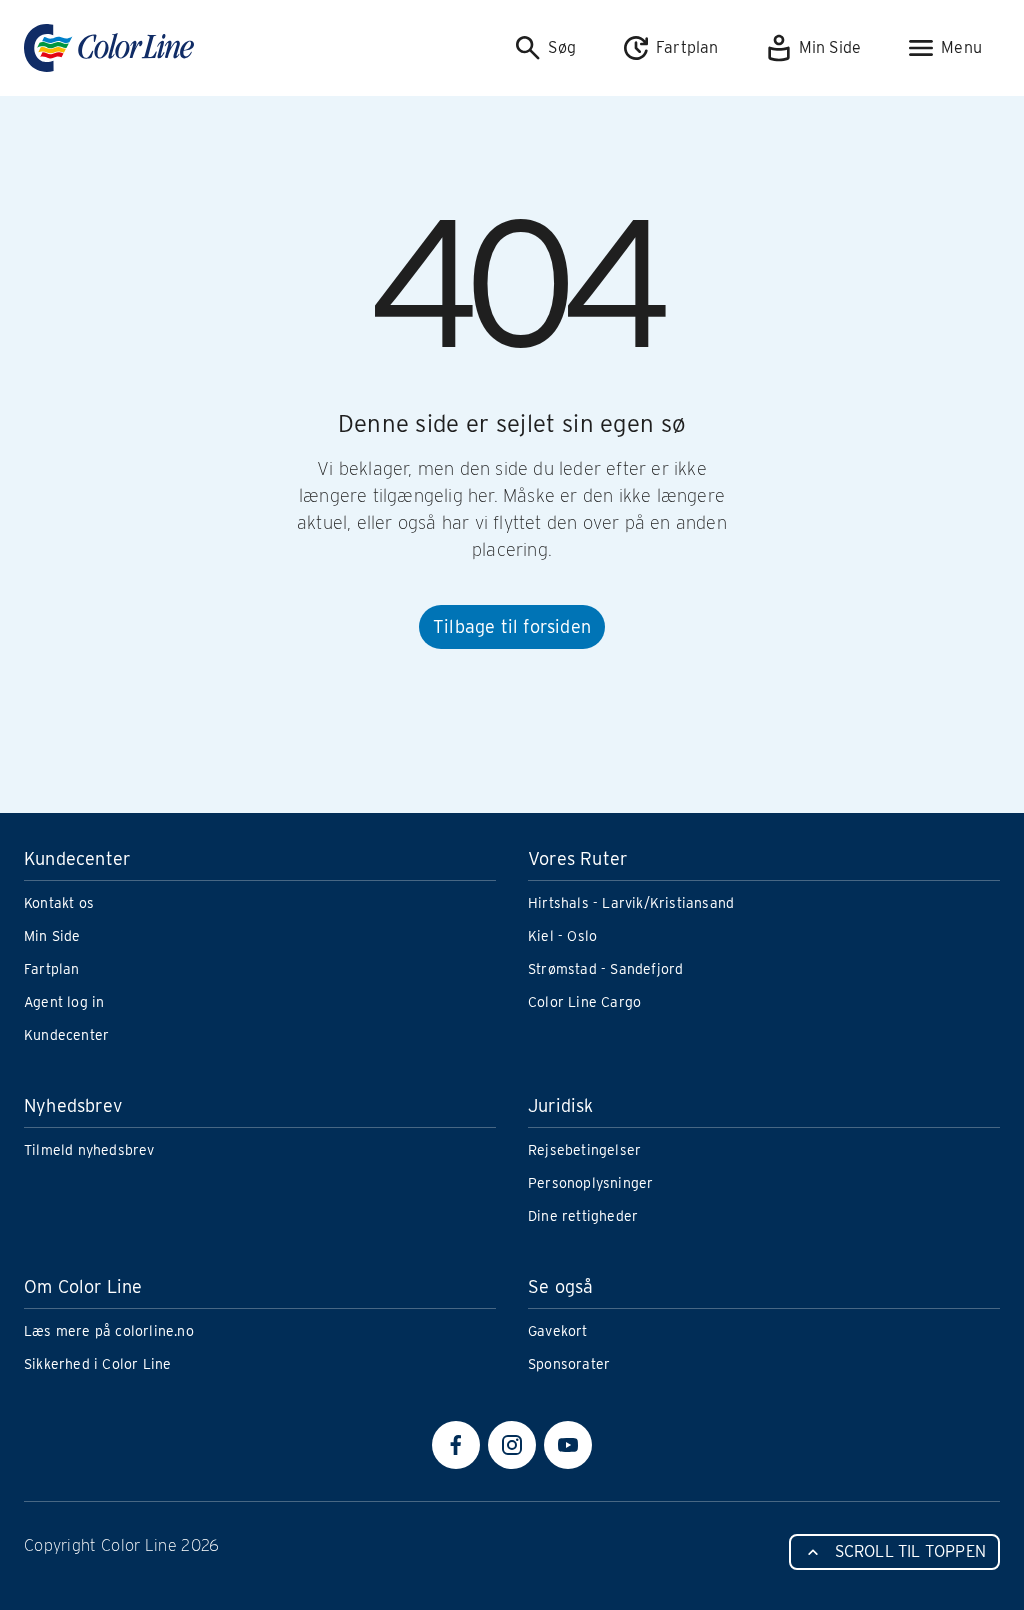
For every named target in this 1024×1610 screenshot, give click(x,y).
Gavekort (558, 1331)
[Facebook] (456, 1445)
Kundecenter (66, 1035)
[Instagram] (512, 1445)
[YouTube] (568, 1445)
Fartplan (52, 969)
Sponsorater (569, 1364)
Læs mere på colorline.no (109, 1331)
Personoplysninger (590, 1183)
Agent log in (64, 1002)
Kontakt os (59, 903)
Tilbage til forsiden (512, 626)
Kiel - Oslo (562, 936)
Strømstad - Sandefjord (605, 969)
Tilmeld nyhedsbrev (89, 1150)
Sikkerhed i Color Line (97, 1364)
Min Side (52, 936)
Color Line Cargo (584, 1002)
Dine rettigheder (583, 1216)
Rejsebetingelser (584, 1150)
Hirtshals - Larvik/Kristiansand (631, 903)
